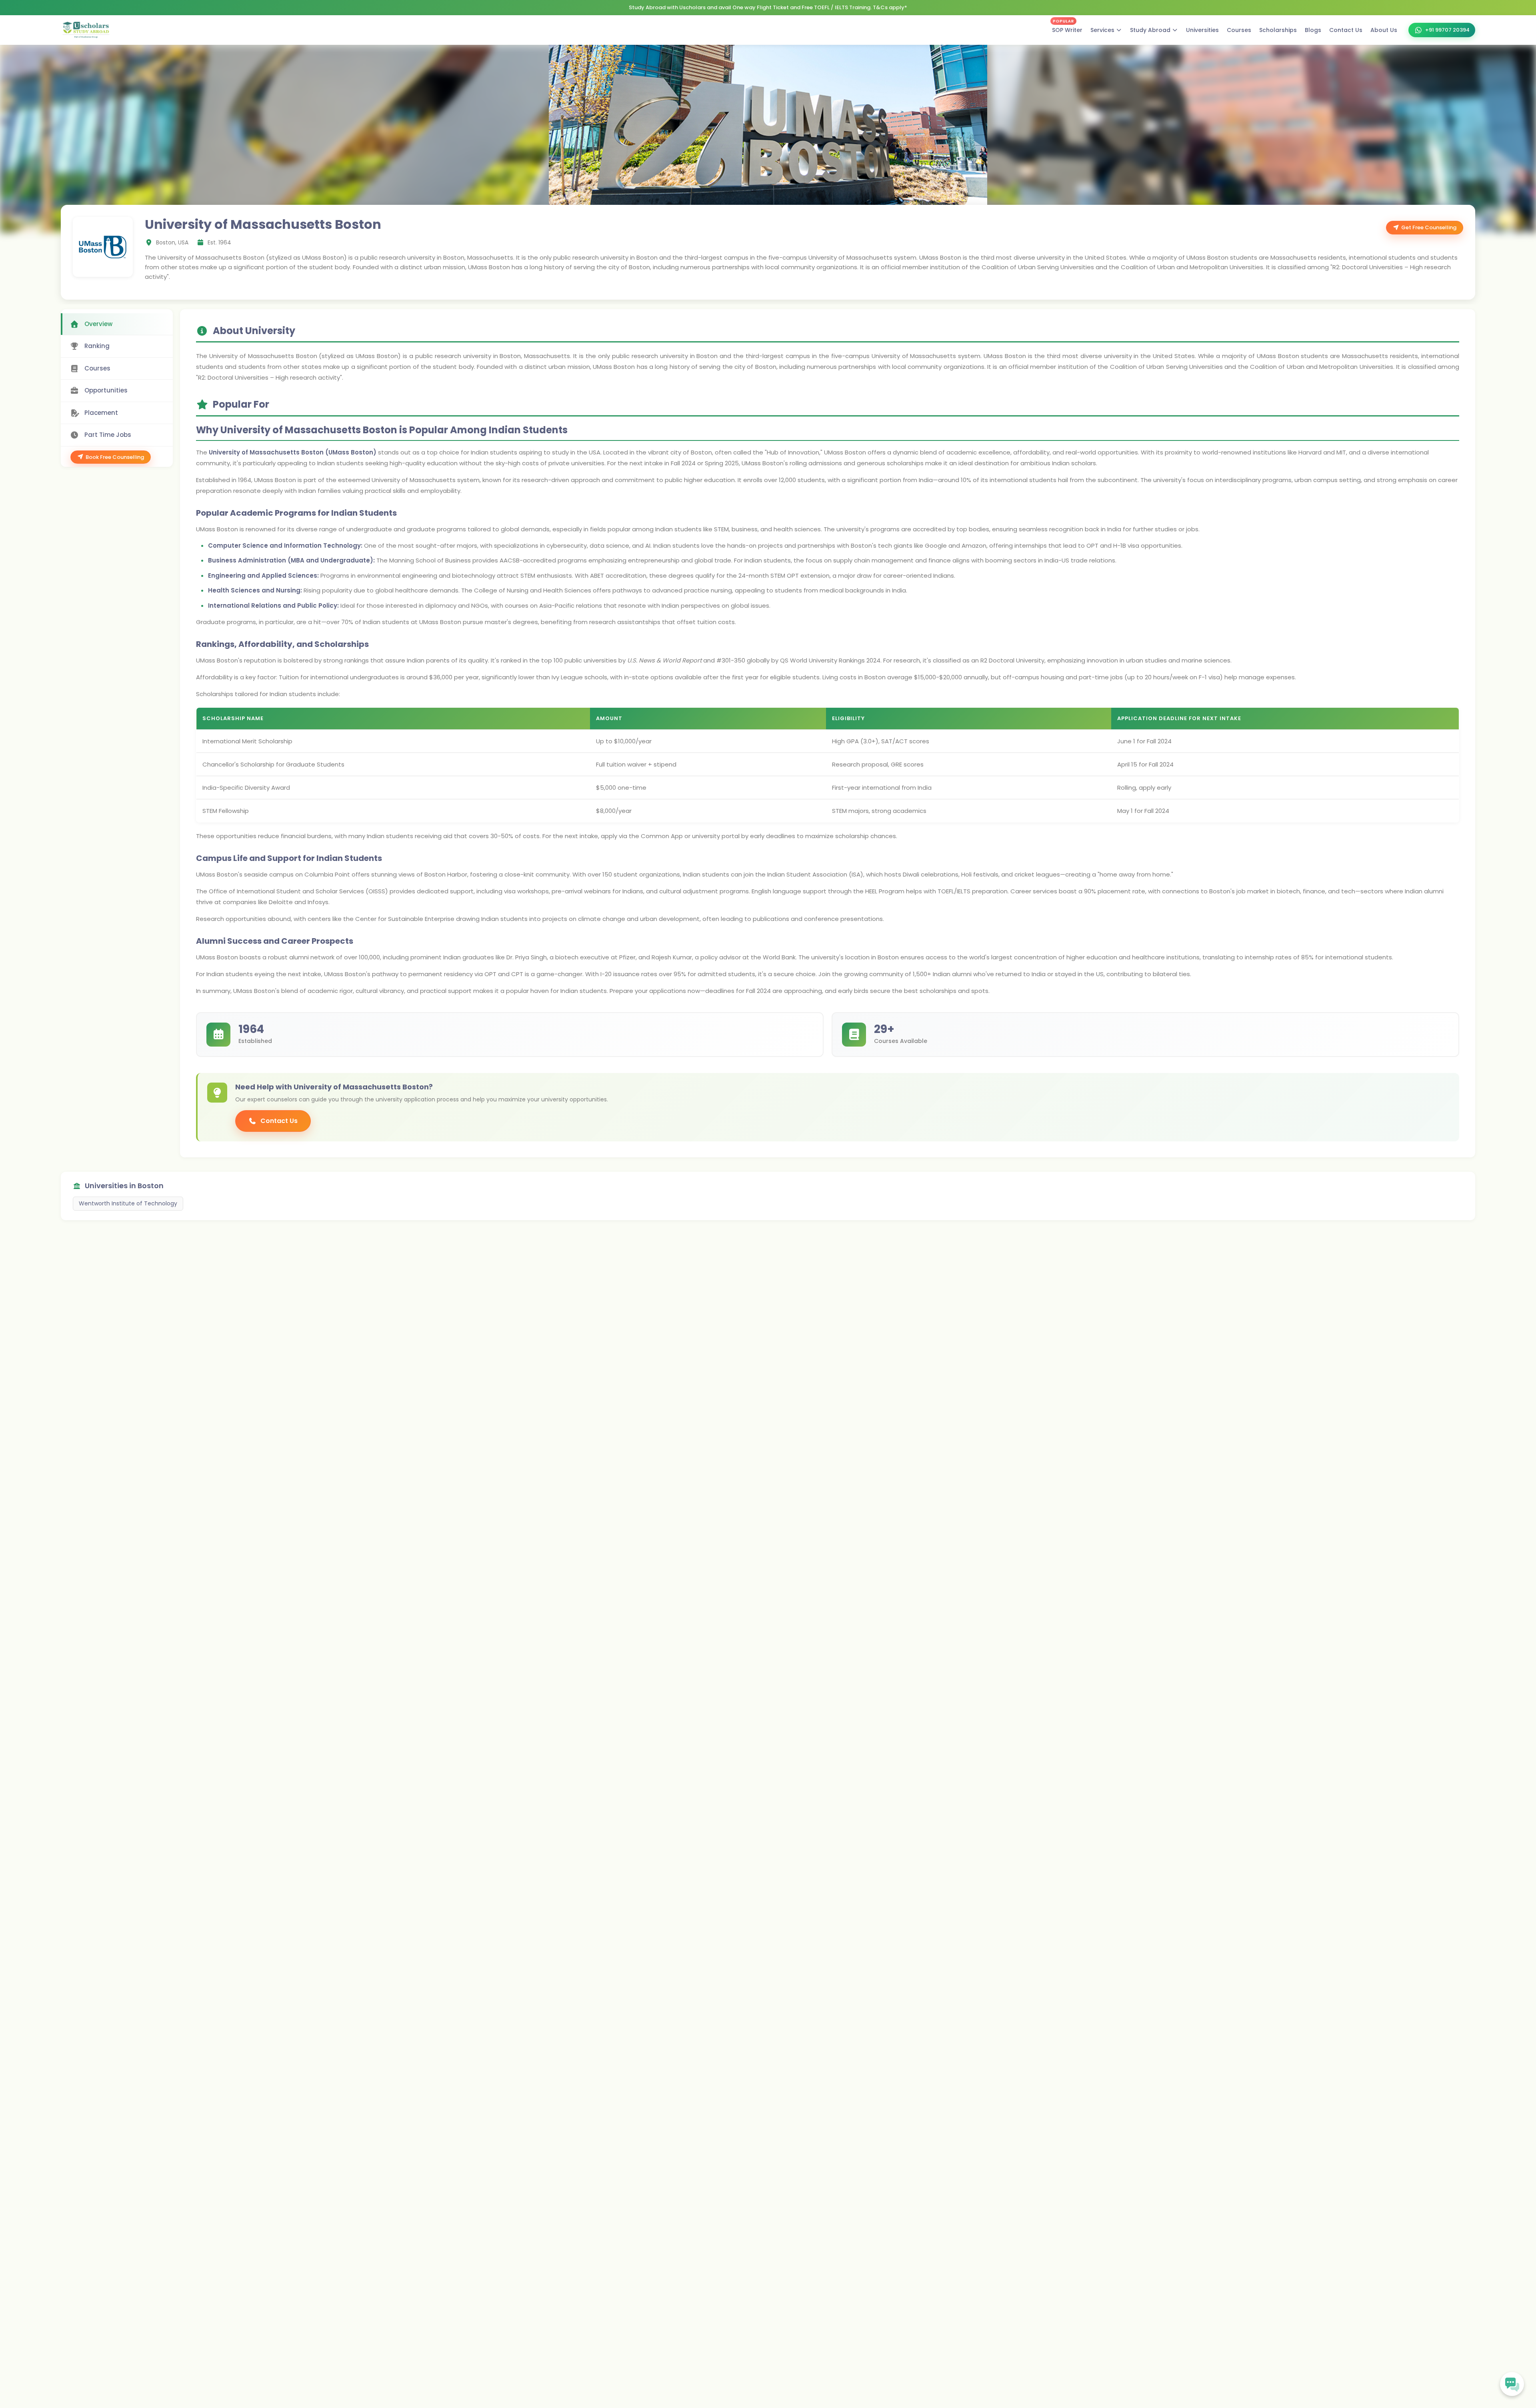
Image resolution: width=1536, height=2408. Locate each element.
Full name (716, 1177)
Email (711, 1210)
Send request (763, 1283)
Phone (711, 1242)
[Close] (831, 1120)
